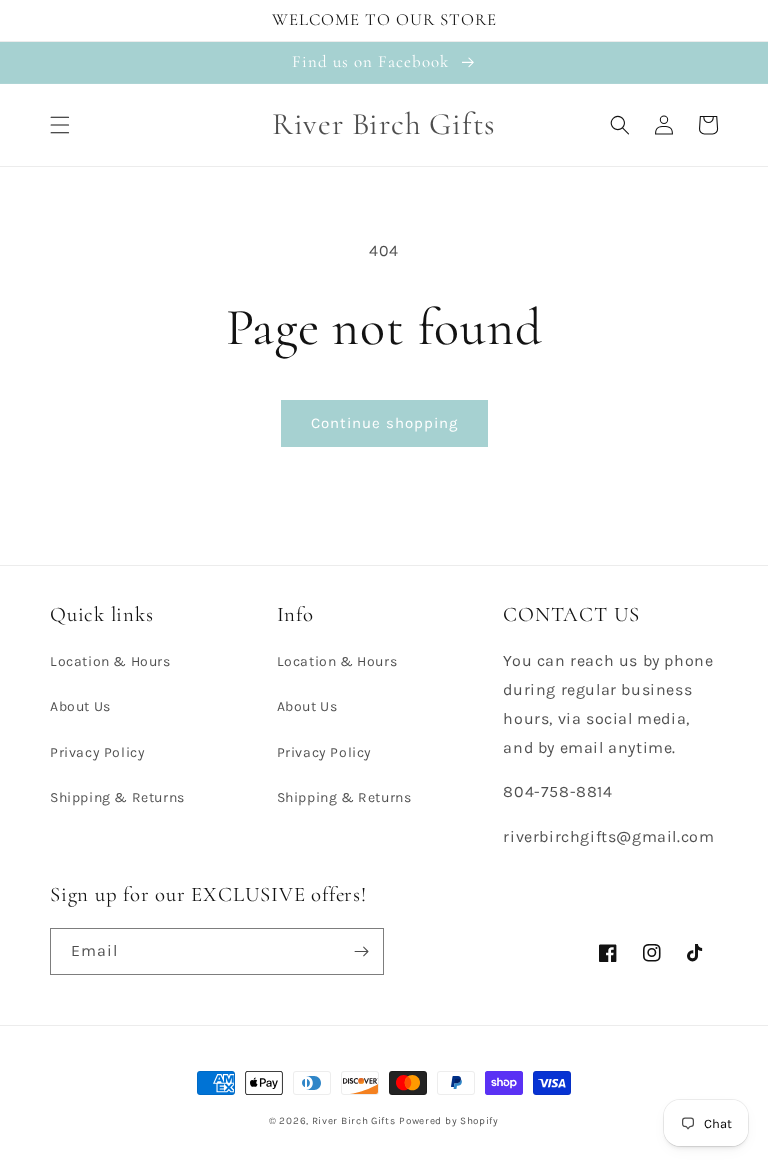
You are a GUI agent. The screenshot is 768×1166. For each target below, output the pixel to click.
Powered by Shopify (449, 1121)
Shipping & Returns (117, 797)
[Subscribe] (361, 951)
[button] (60, 125)
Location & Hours (110, 661)
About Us (80, 706)
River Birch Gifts (354, 1121)
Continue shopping (384, 423)
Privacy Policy (97, 752)
